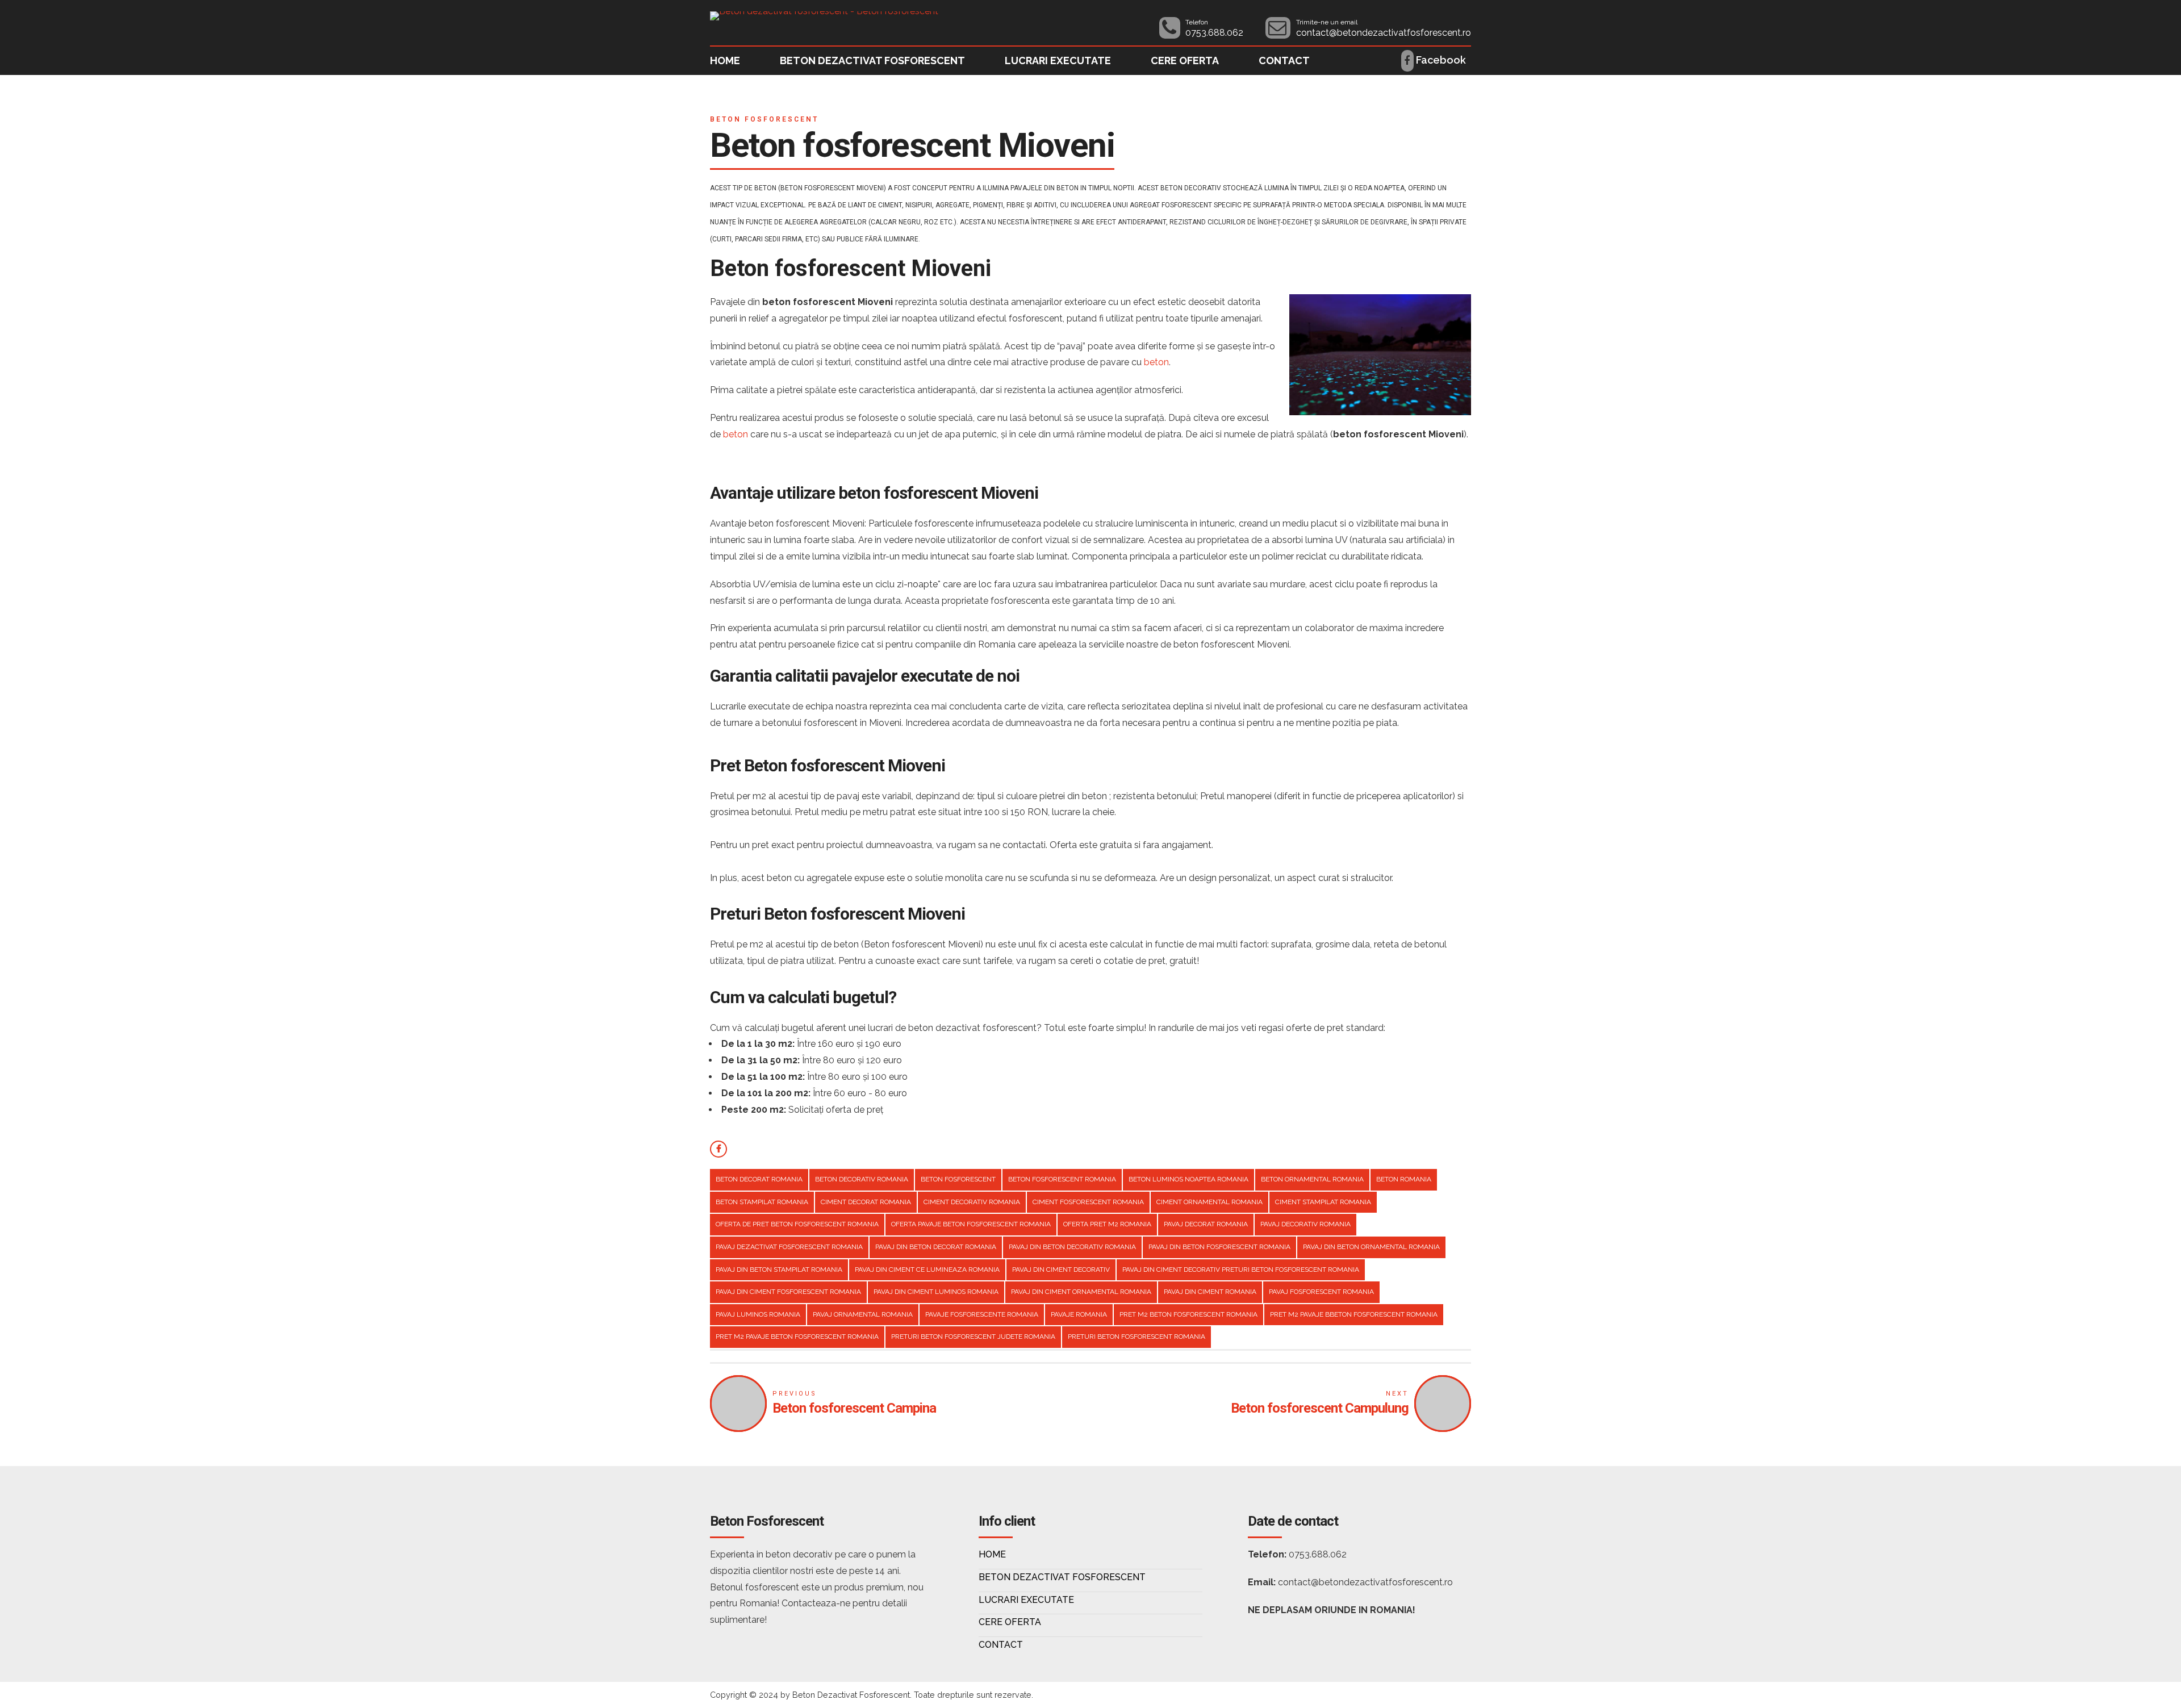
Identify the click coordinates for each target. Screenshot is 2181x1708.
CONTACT (1284, 60)
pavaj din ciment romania (1210, 1292)
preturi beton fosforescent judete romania (973, 1337)
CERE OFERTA (1185, 60)
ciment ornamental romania (1209, 1202)
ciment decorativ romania (972, 1202)
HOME (725, 60)
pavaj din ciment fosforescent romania (788, 1292)
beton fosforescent (958, 1179)
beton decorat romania (759, 1179)
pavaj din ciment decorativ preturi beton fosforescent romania (1241, 1269)
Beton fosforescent (764, 119)
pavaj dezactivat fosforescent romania (789, 1247)
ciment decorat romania (866, 1202)
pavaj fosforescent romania (1321, 1292)
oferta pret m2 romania (1107, 1224)
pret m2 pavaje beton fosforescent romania (797, 1337)
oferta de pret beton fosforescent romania (797, 1224)
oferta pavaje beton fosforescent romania (971, 1224)
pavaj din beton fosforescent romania (1219, 1247)
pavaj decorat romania (1206, 1224)
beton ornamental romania (1312, 1179)
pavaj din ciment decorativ (1061, 1269)
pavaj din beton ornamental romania (1371, 1247)
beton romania (1404, 1179)
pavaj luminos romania (758, 1314)
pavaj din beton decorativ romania (1072, 1247)
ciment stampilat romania (1323, 1202)
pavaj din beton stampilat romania (779, 1269)
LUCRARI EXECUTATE (1058, 60)
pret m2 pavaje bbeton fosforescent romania (1354, 1314)
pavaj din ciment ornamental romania (1081, 1292)
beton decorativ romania (862, 1179)
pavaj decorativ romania (1305, 1224)
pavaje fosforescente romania (982, 1314)
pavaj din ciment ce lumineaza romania (927, 1269)
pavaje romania (1079, 1314)
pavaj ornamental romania (863, 1314)
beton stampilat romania (762, 1202)
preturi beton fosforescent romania (1137, 1337)
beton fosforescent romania (1062, 1179)
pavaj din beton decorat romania (936, 1247)
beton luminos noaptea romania (1188, 1179)
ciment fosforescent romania (1088, 1202)
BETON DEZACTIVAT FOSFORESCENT (872, 60)
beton (1156, 362)
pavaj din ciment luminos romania (936, 1292)
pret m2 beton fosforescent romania (1188, 1314)
